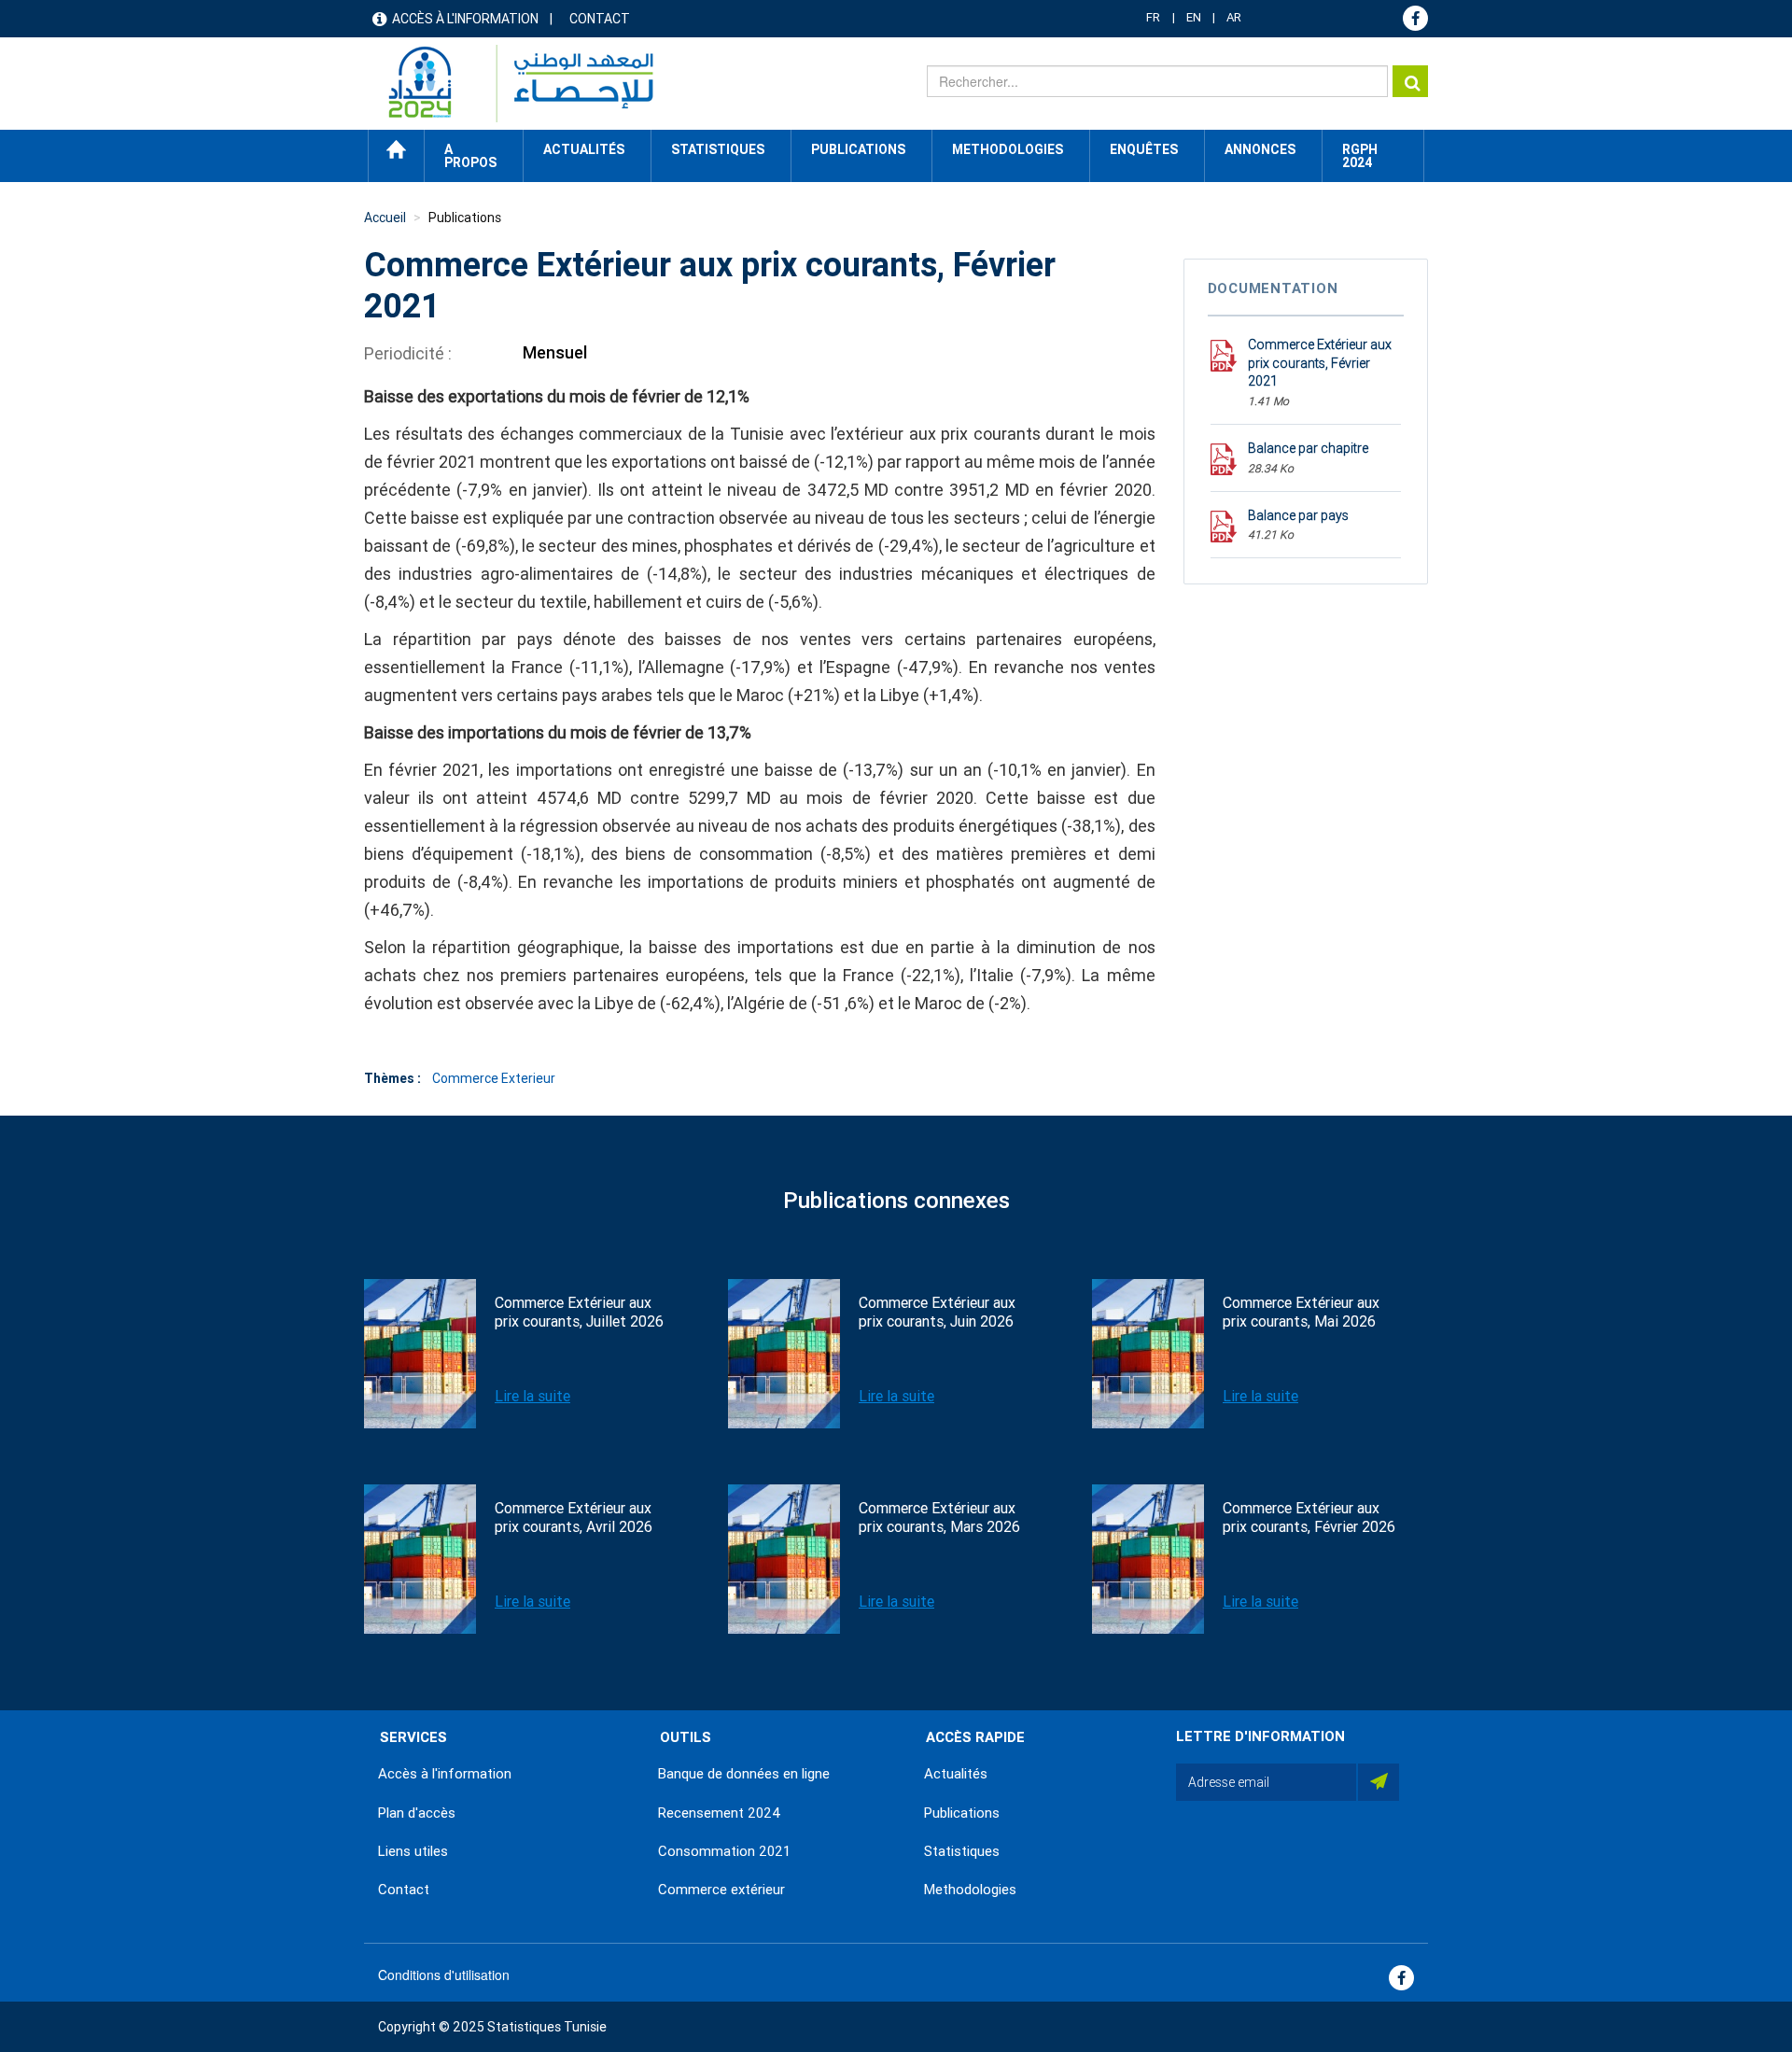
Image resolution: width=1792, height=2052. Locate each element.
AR (1234, 17)
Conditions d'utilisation (444, 1975)
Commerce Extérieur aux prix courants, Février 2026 (1309, 1518)
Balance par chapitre (1308, 448)
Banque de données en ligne (744, 1774)
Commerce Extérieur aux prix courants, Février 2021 (1320, 363)
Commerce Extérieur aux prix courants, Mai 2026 (1301, 1312)
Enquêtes (1144, 149)
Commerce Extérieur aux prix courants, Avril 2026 (574, 1518)
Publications (858, 149)
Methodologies (970, 1890)
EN (1194, 17)
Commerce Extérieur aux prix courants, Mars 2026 (939, 1518)
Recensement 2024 (720, 1813)
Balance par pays (1298, 515)
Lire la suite (532, 1396)
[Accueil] (512, 84)
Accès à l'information (465, 19)
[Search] (1410, 81)
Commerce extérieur (721, 1890)
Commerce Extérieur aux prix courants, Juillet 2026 (579, 1312)
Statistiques (962, 1851)
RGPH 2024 (1360, 156)
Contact (600, 19)
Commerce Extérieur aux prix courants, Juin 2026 (937, 1312)
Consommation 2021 (724, 1851)
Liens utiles (413, 1851)
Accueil (396, 149)
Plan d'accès (417, 1813)
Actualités (956, 1774)
